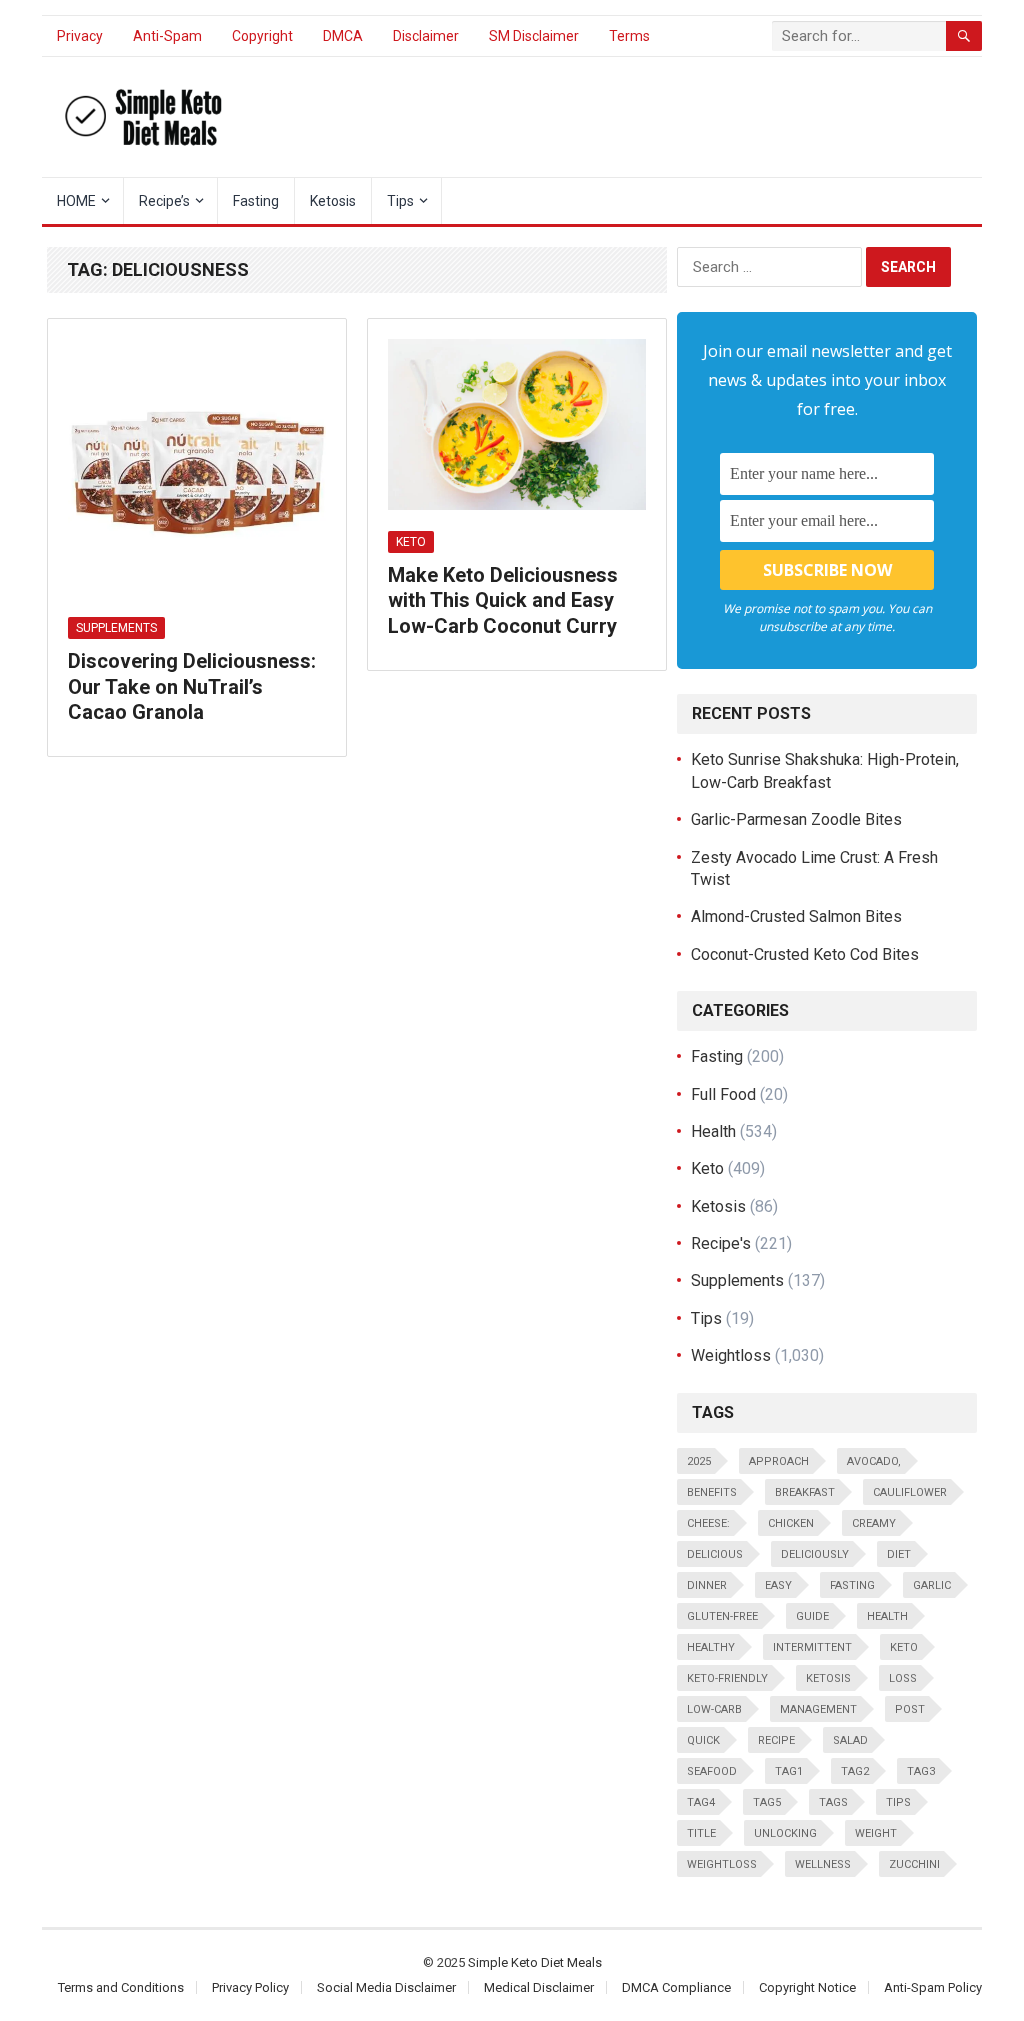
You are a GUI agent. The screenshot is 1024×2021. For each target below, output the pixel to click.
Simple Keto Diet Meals (535, 1962)
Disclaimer (426, 36)
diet (899, 1554)
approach (779, 1461)
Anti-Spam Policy (933, 1987)
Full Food (723, 1094)
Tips (400, 201)
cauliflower (910, 1492)
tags (833, 1802)
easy (778, 1585)
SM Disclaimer (534, 36)
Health (713, 1131)
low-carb (714, 1709)
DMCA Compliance (676, 1987)
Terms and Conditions (121, 1987)
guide (812, 1616)
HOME (76, 201)
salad (850, 1740)
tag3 (921, 1771)
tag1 (789, 1771)
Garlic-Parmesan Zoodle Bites (796, 819)
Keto (411, 542)
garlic (932, 1585)
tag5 (767, 1802)
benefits (712, 1492)
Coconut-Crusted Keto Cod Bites (805, 954)
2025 (699, 1461)
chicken (791, 1523)
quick (703, 1740)
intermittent (812, 1647)
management (818, 1709)
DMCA (343, 36)
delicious (715, 1554)
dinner (707, 1585)
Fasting (256, 201)
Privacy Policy (250, 1987)
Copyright (262, 36)
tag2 (855, 1771)
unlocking (785, 1833)
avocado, (874, 1461)
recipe (776, 1740)
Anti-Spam (167, 36)
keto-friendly (727, 1678)
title (701, 1833)
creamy (874, 1523)
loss (903, 1678)
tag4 (701, 1802)
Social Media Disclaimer (386, 1987)
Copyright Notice (807, 1987)
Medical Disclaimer (539, 1987)
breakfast (805, 1492)
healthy (711, 1647)
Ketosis (333, 201)
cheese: (708, 1523)
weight (876, 1833)
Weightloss (731, 1355)
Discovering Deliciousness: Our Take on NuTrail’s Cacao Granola (192, 686)
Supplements (116, 628)
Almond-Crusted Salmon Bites (796, 916)
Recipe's (721, 1243)
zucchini (914, 1864)
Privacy (80, 36)
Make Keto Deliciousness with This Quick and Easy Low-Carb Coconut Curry (503, 600)
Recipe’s (164, 201)
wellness (823, 1864)
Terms (629, 36)
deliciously (815, 1554)
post (910, 1709)
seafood (712, 1771)
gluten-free (722, 1616)
